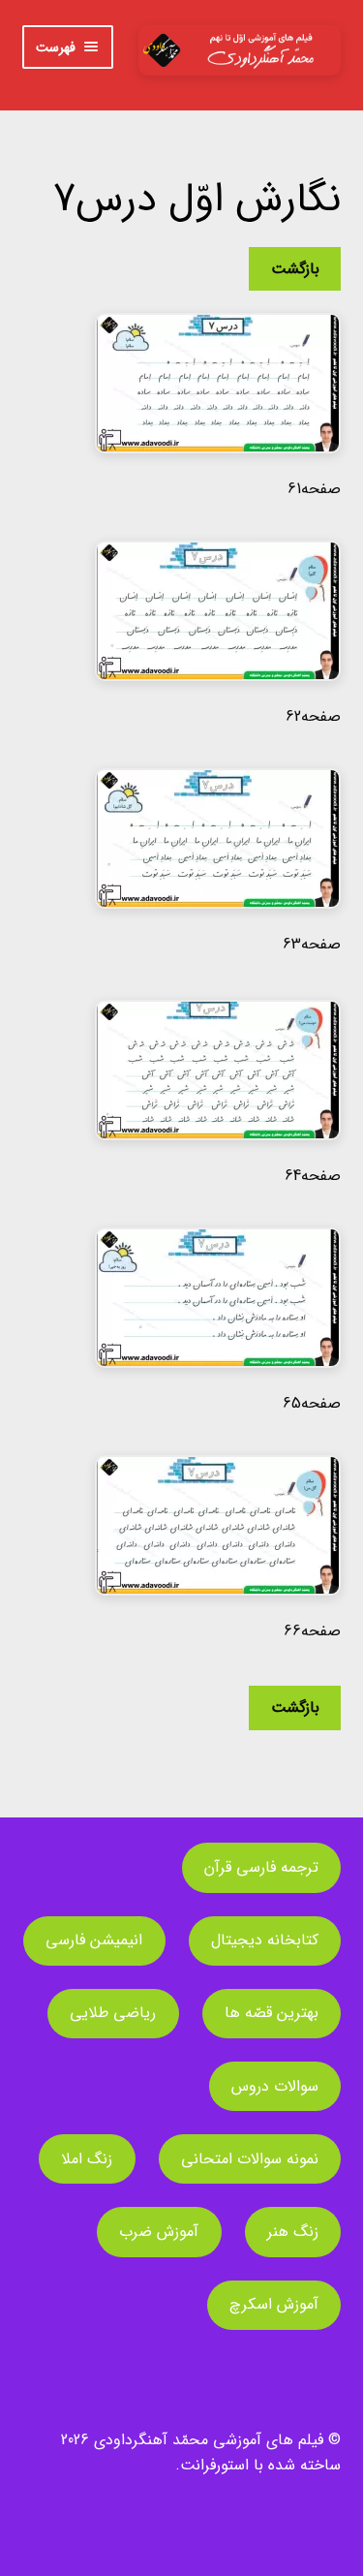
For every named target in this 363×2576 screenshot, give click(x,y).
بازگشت (295, 269)
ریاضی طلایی (113, 2013)
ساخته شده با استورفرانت (260, 2465)
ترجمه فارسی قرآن (261, 1867)
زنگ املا (87, 2159)
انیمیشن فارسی (94, 1940)
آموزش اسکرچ (274, 2304)
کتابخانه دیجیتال (265, 1940)
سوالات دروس (275, 2086)
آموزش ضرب (159, 2232)
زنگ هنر (293, 2232)
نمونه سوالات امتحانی (250, 2159)
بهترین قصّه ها (272, 2013)
